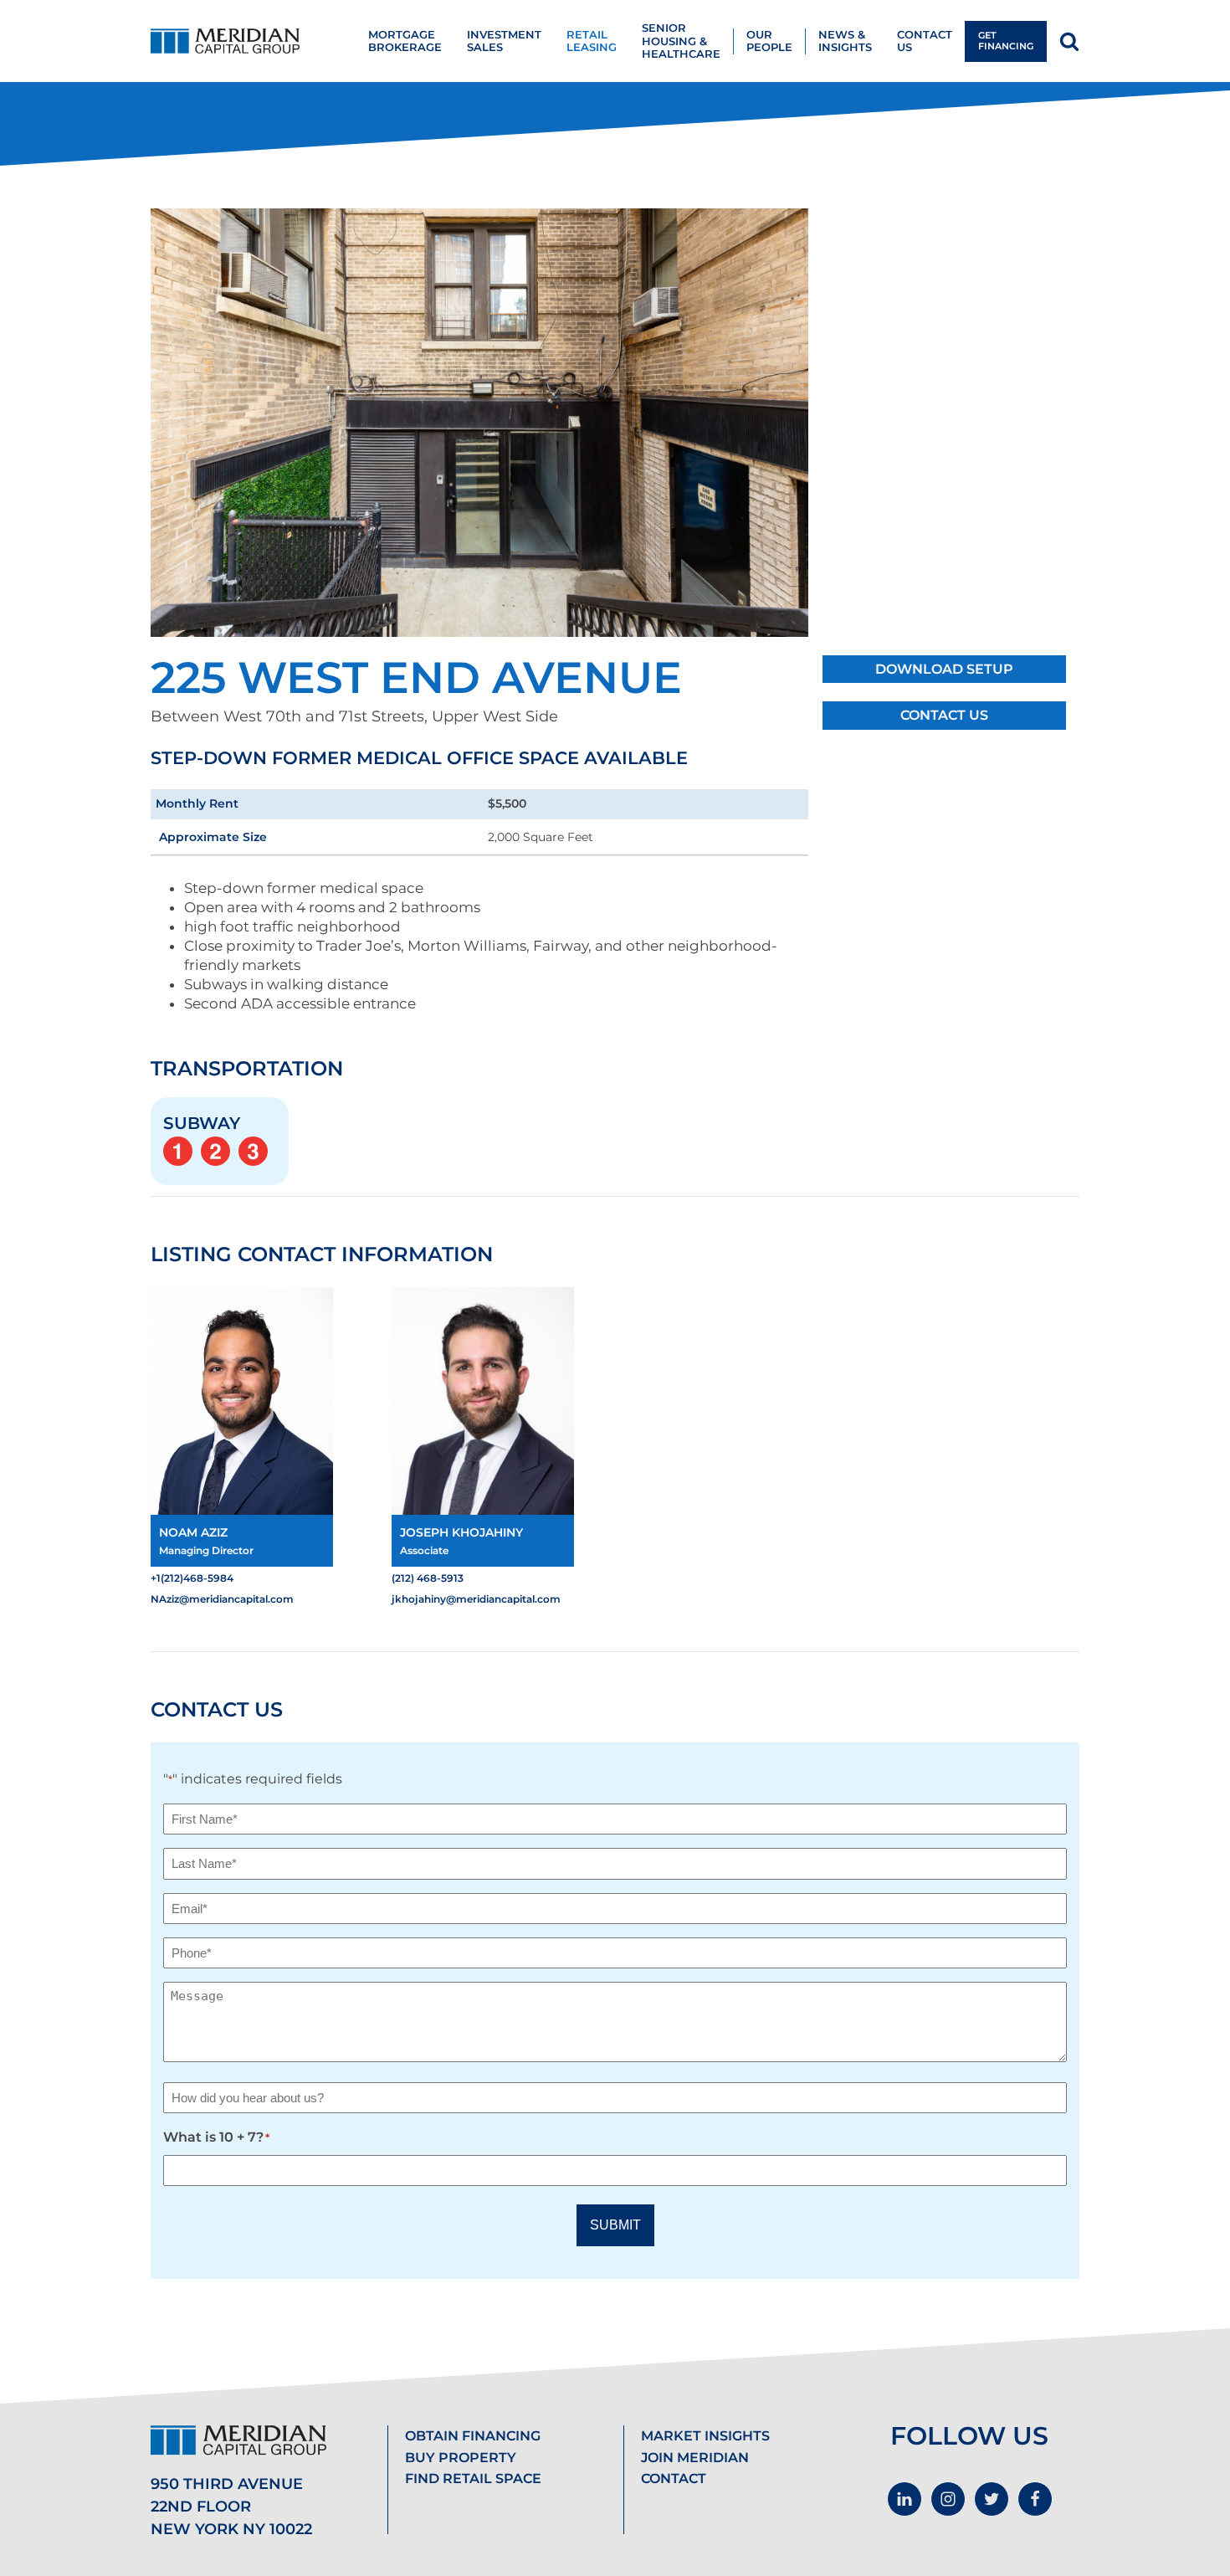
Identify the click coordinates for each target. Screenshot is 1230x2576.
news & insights (845, 41)
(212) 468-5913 (428, 1578)
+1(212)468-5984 (192, 1578)
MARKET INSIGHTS (705, 2436)
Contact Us (944, 715)
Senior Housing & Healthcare (681, 41)
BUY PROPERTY (461, 2458)
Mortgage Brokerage (405, 41)
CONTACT (674, 2479)
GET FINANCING (1006, 41)
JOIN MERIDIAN (695, 2458)
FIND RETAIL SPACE (473, 2479)
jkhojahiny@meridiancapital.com (476, 1599)
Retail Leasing (592, 41)
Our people (769, 41)
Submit (615, 2225)
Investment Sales (504, 41)
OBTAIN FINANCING (473, 2436)
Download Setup (944, 669)
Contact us (925, 41)
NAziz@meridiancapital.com (222, 1599)
